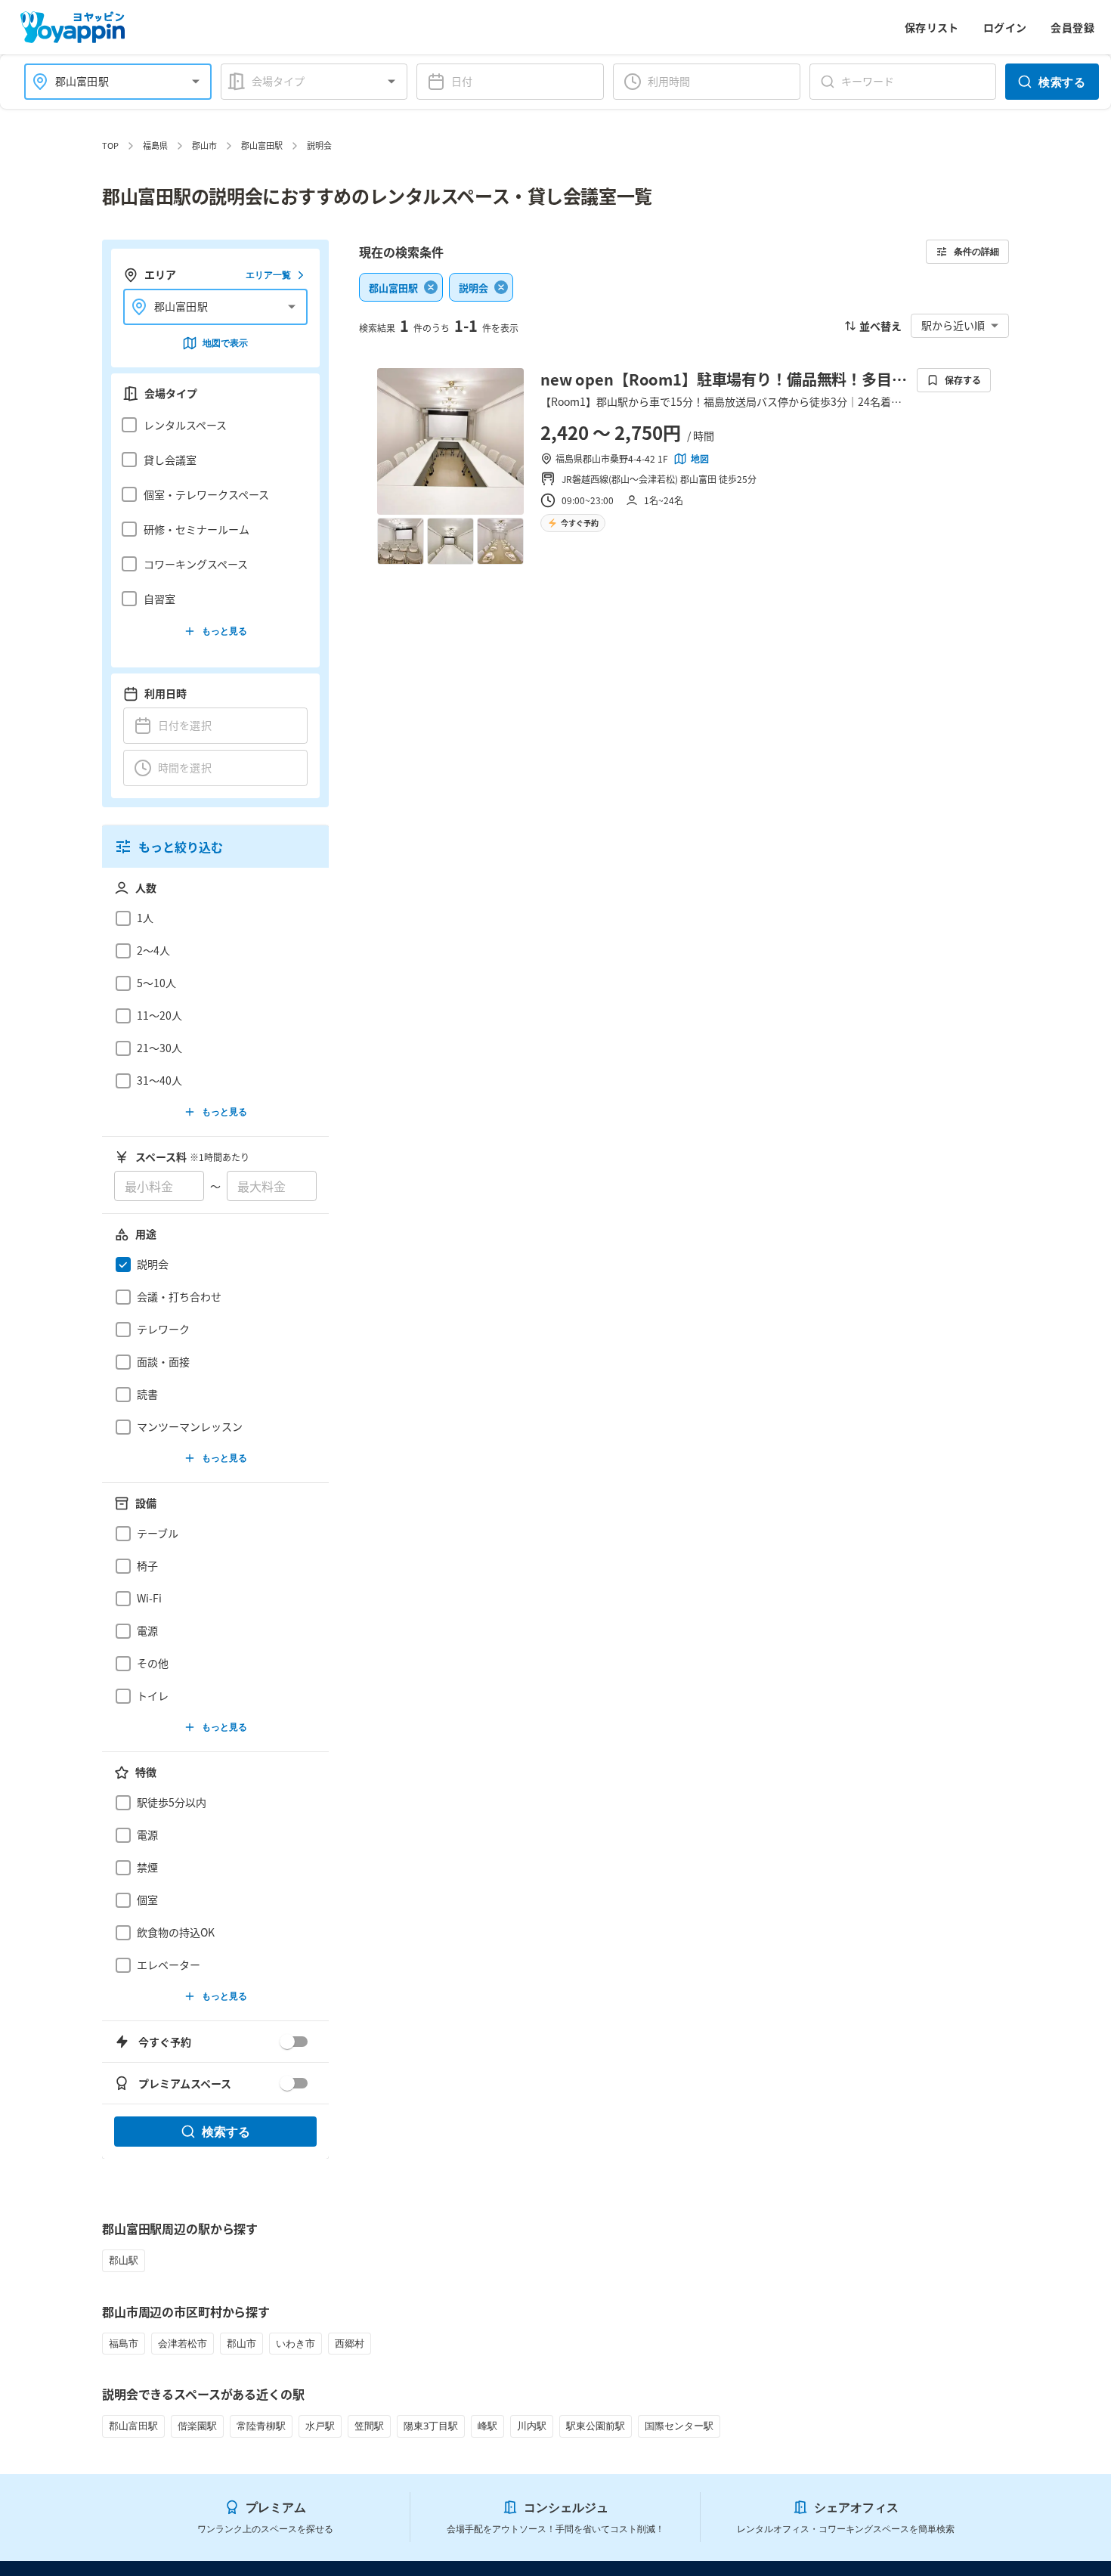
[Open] (196, 82)
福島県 (155, 145)
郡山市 (204, 145)
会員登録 (1072, 27)
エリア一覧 (268, 275)
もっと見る (224, 631)
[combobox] (109, 81)
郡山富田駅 (262, 145)
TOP (110, 145)
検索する (1062, 82)
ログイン (1005, 27)
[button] (211, 425)
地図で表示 (225, 343)
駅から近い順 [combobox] (953, 325)
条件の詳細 (976, 251)
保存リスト (932, 27)
